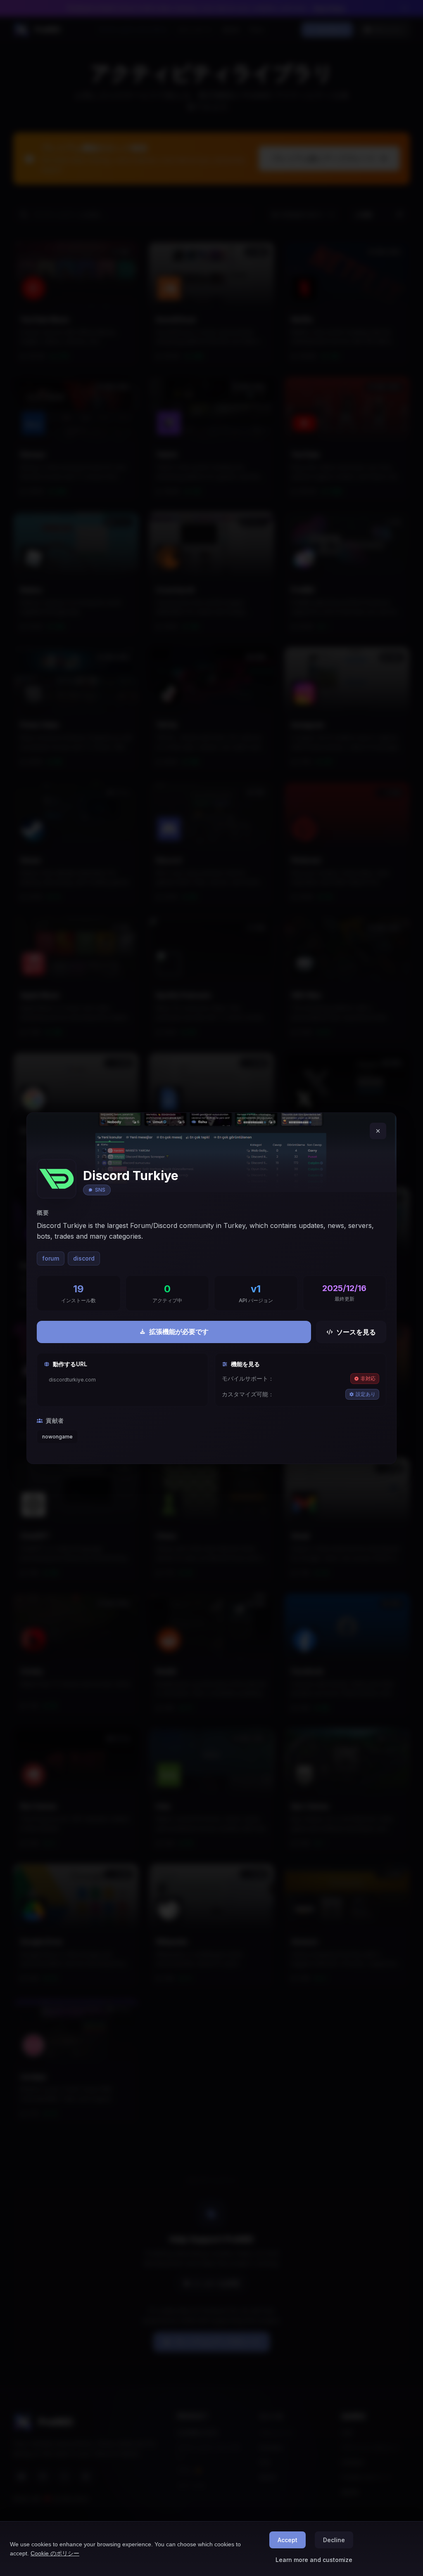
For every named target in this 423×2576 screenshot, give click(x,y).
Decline (334, 2540)
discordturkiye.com (72, 1380)
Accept (288, 2540)
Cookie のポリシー (55, 2553)
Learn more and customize (314, 2560)
